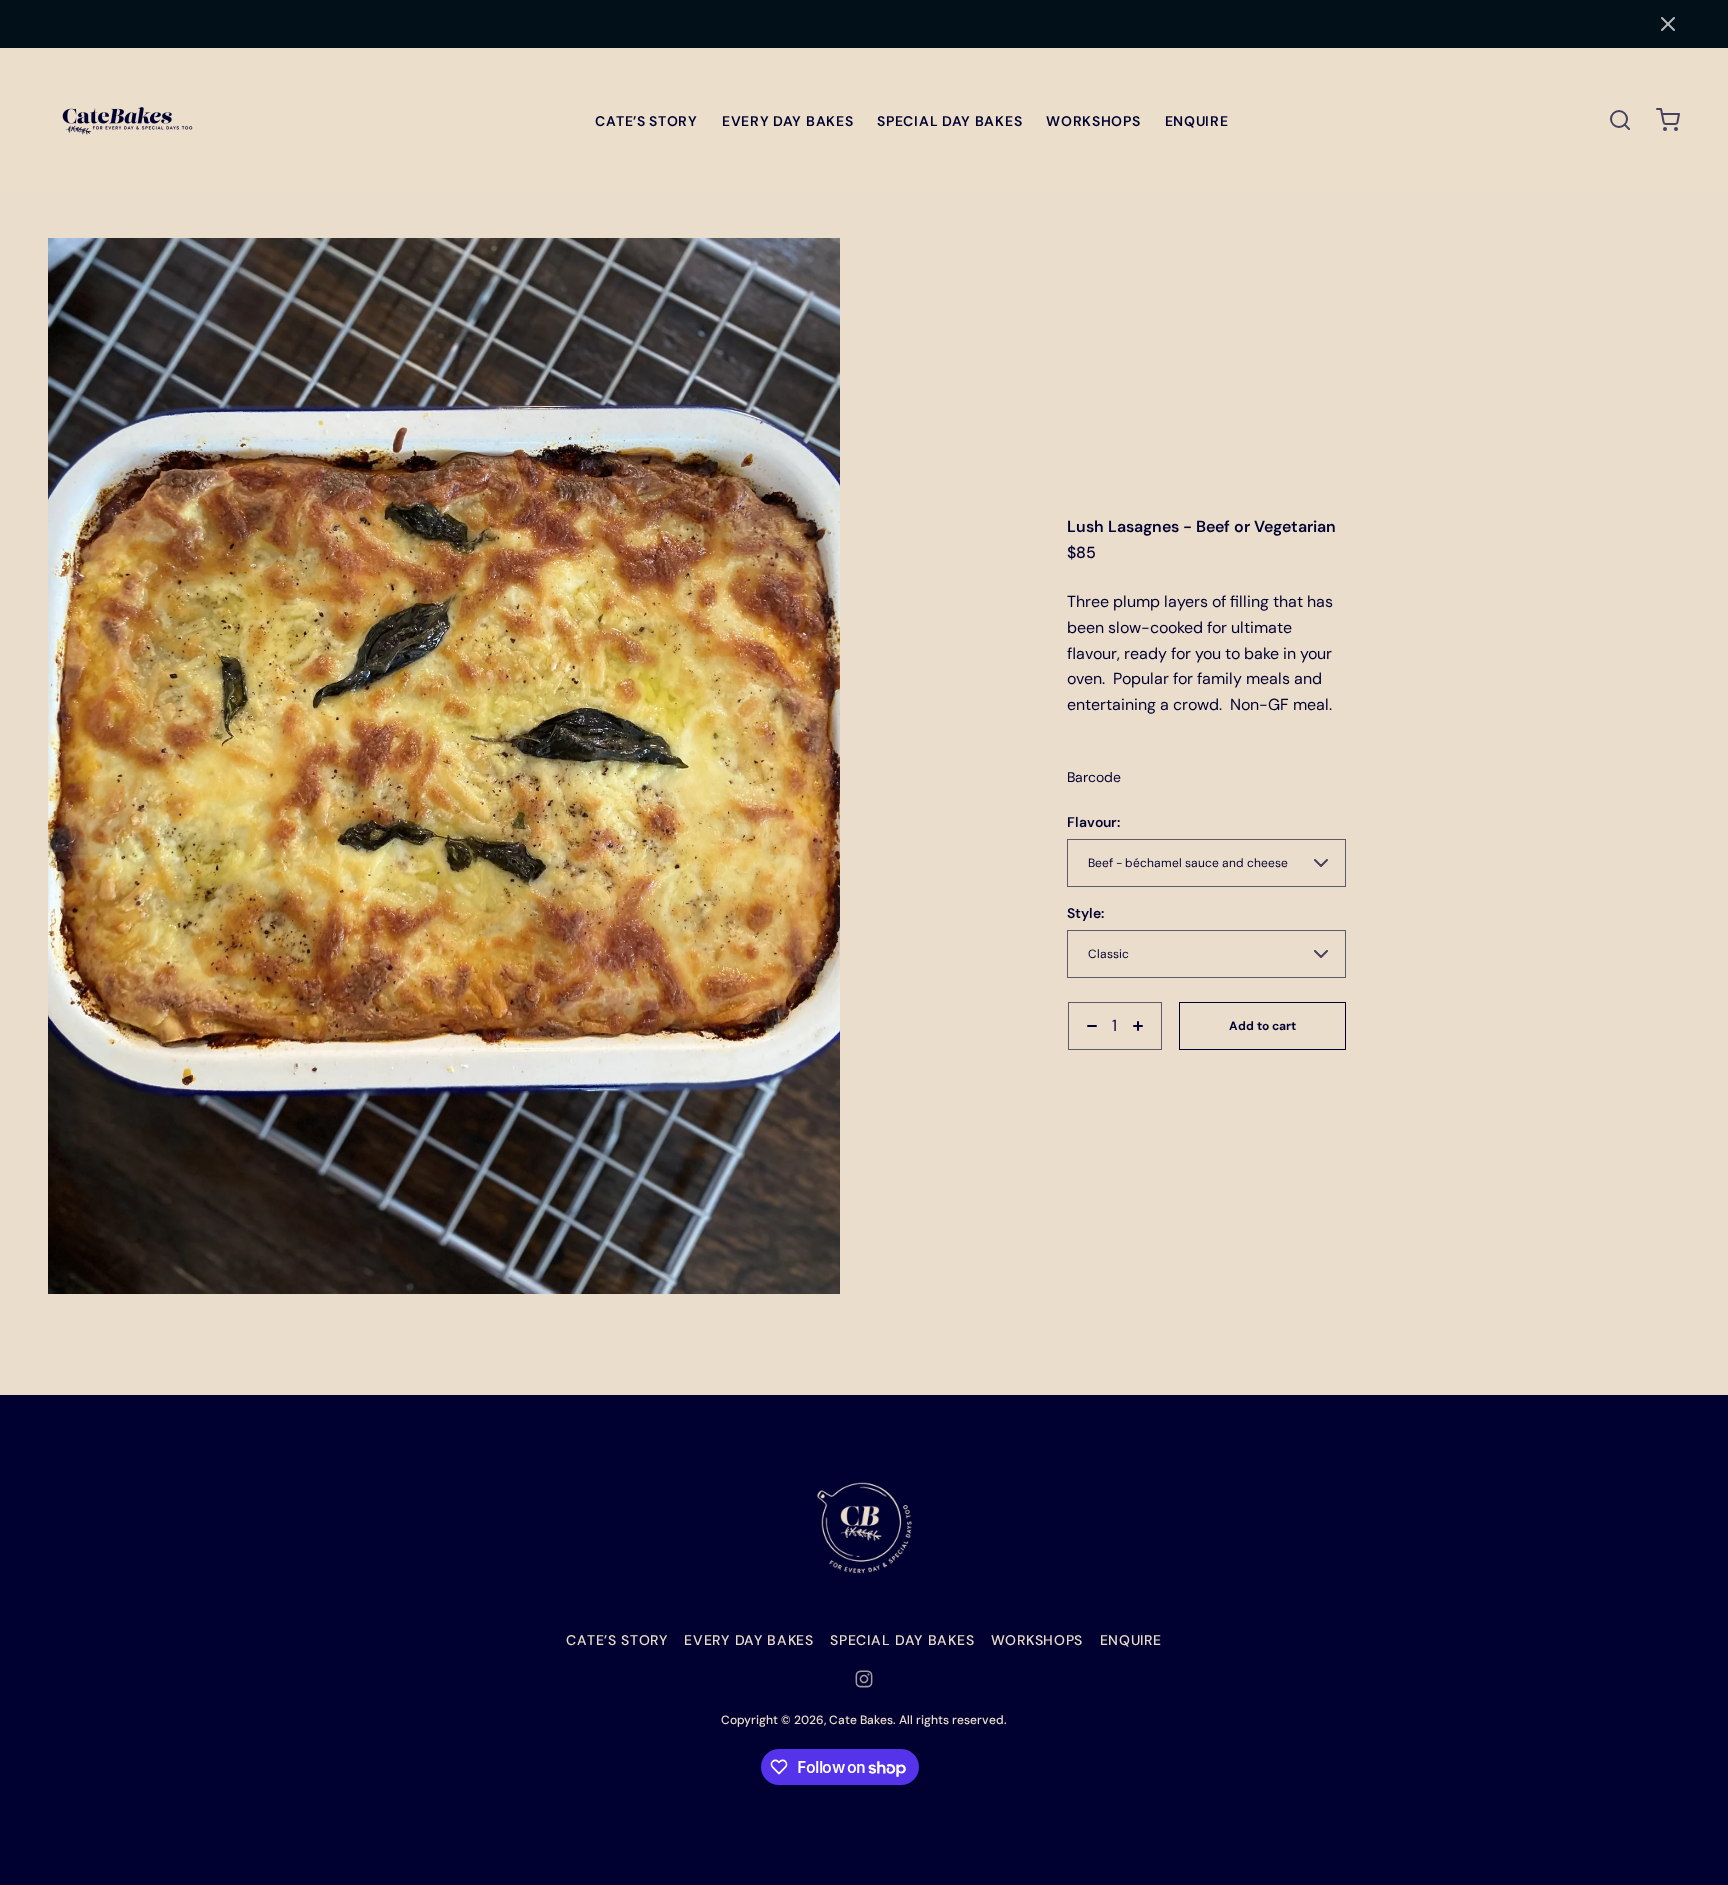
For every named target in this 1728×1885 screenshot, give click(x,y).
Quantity (1095, 1060)
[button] (1668, 24)
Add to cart (1262, 1026)
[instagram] (864, 1679)
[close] (1620, 120)
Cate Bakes (861, 1720)
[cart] (1668, 120)
